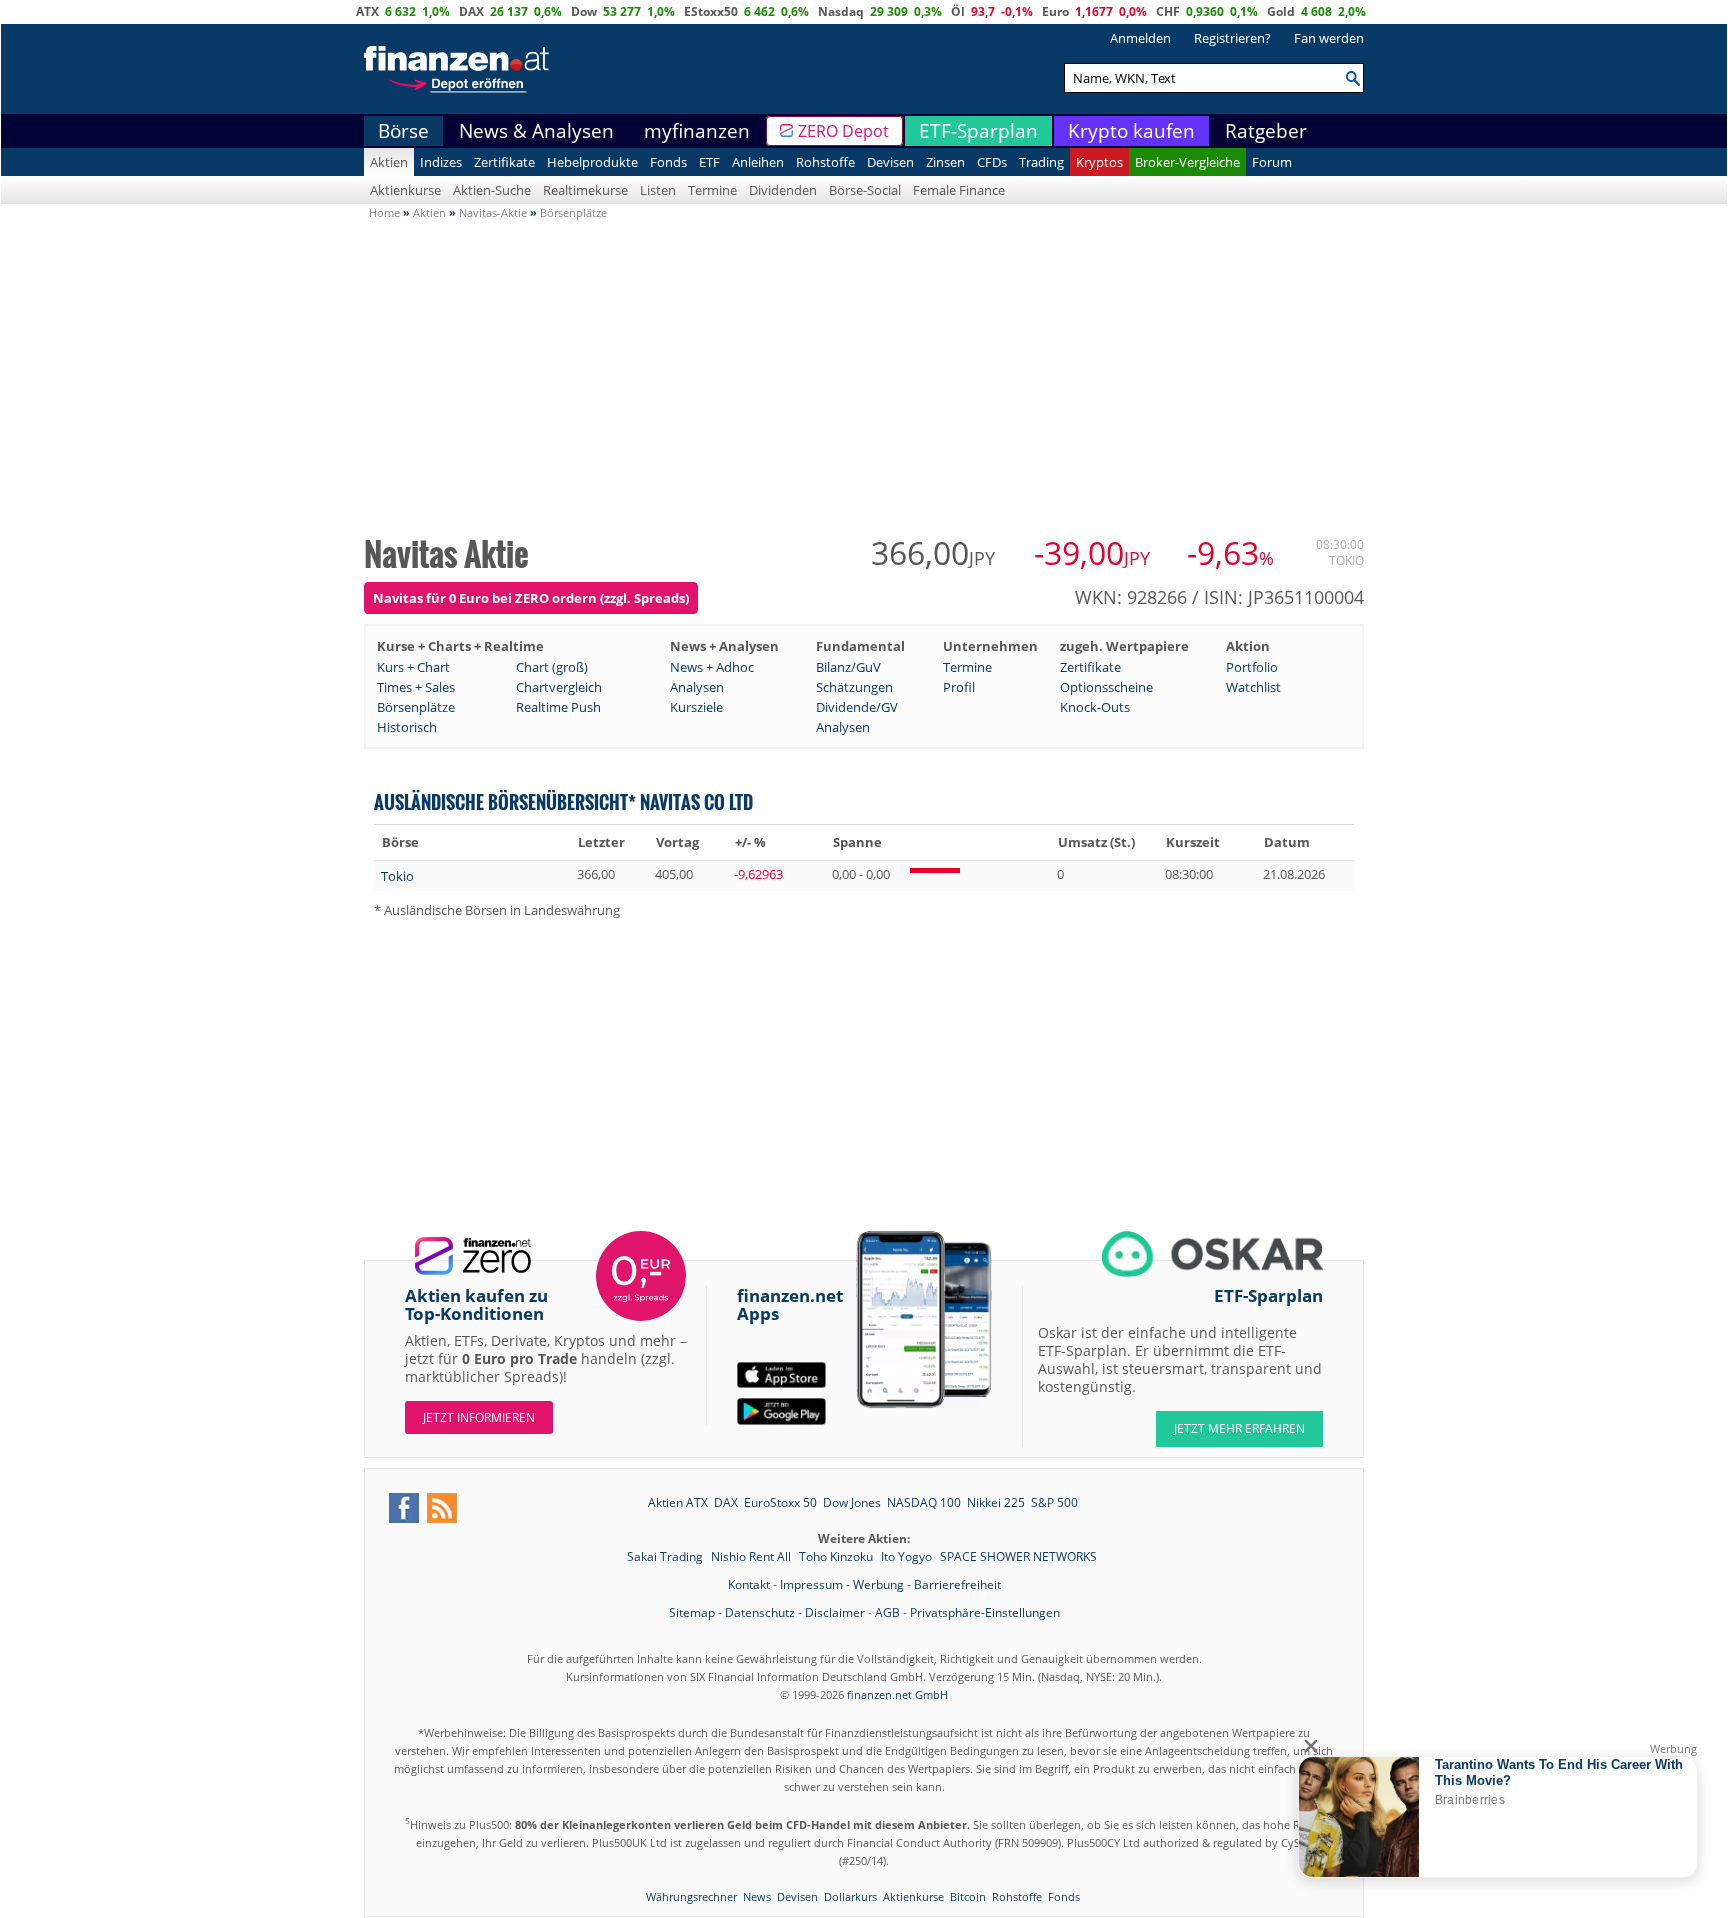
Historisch (407, 727)
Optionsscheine (1106, 687)
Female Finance (959, 190)
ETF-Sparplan (978, 131)
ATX (367, 11)
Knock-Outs (1095, 707)
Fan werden (1329, 38)
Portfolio (1252, 667)
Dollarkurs (850, 1896)
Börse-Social (865, 190)
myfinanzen (697, 131)
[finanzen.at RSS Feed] (442, 1508)
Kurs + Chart (413, 667)
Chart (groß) (552, 667)
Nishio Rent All (752, 1556)
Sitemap (692, 1612)
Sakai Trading (666, 1556)
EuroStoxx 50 (780, 1502)
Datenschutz (760, 1612)
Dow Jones (852, 1502)
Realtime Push (558, 707)
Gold (1281, 11)
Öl (958, 11)
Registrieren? (1232, 38)
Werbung (878, 1584)
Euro (1055, 11)
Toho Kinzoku (837, 1556)
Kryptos (1099, 162)
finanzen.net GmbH (897, 1694)
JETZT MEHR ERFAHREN (1239, 1428)
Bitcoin (968, 1896)
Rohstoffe (825, 162)
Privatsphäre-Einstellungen (985, 1612)
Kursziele (696, 707)
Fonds (668, 162)
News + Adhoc (712, 667)
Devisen (890, 162)
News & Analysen (536, 131)
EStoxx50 (711, 11)
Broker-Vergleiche (1187, 162)
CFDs (992, 162)
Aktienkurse (405, 190)
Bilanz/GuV (848, 667)
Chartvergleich (559, 687)
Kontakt (749, 1584)
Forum (1272, 162)
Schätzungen (854, 687)
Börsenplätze (416, 707)
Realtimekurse (585, 190)
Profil (959, 687)
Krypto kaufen (1131, 131)
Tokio (397, 876)
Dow (584, 11)
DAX (471, 11)
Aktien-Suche (492, 190)
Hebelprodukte (592, 162)
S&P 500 (1054, 1502)
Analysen (697, 687)
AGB (887, 1612)
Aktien (389, 162)
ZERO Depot (843, 131)
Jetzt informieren (479, 1417)
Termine (712, 190)
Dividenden (783, 190)
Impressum (811, 1584)
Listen (658, 190)
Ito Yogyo (908, 1556)
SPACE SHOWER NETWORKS (1018, 1556)
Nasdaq (841, 11)
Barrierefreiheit (957, 1584)
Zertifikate (504, 162)
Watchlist (1253, 687)
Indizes (441, 162)
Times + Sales (416, 687)
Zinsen (945, 162)
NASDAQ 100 (924, 1502)
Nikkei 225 (996, 1502)
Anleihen (758, 162)
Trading (1041, 162)
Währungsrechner (691, 1896)
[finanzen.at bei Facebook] (404, 1508)
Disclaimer (835, 1612)
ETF (709, 162)
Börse (403, 131)
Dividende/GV (857, 707)
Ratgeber (1266, 131)
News (757, 1896)
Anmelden (1140, 38)
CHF (1168, 11)
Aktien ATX (678, 1502)
